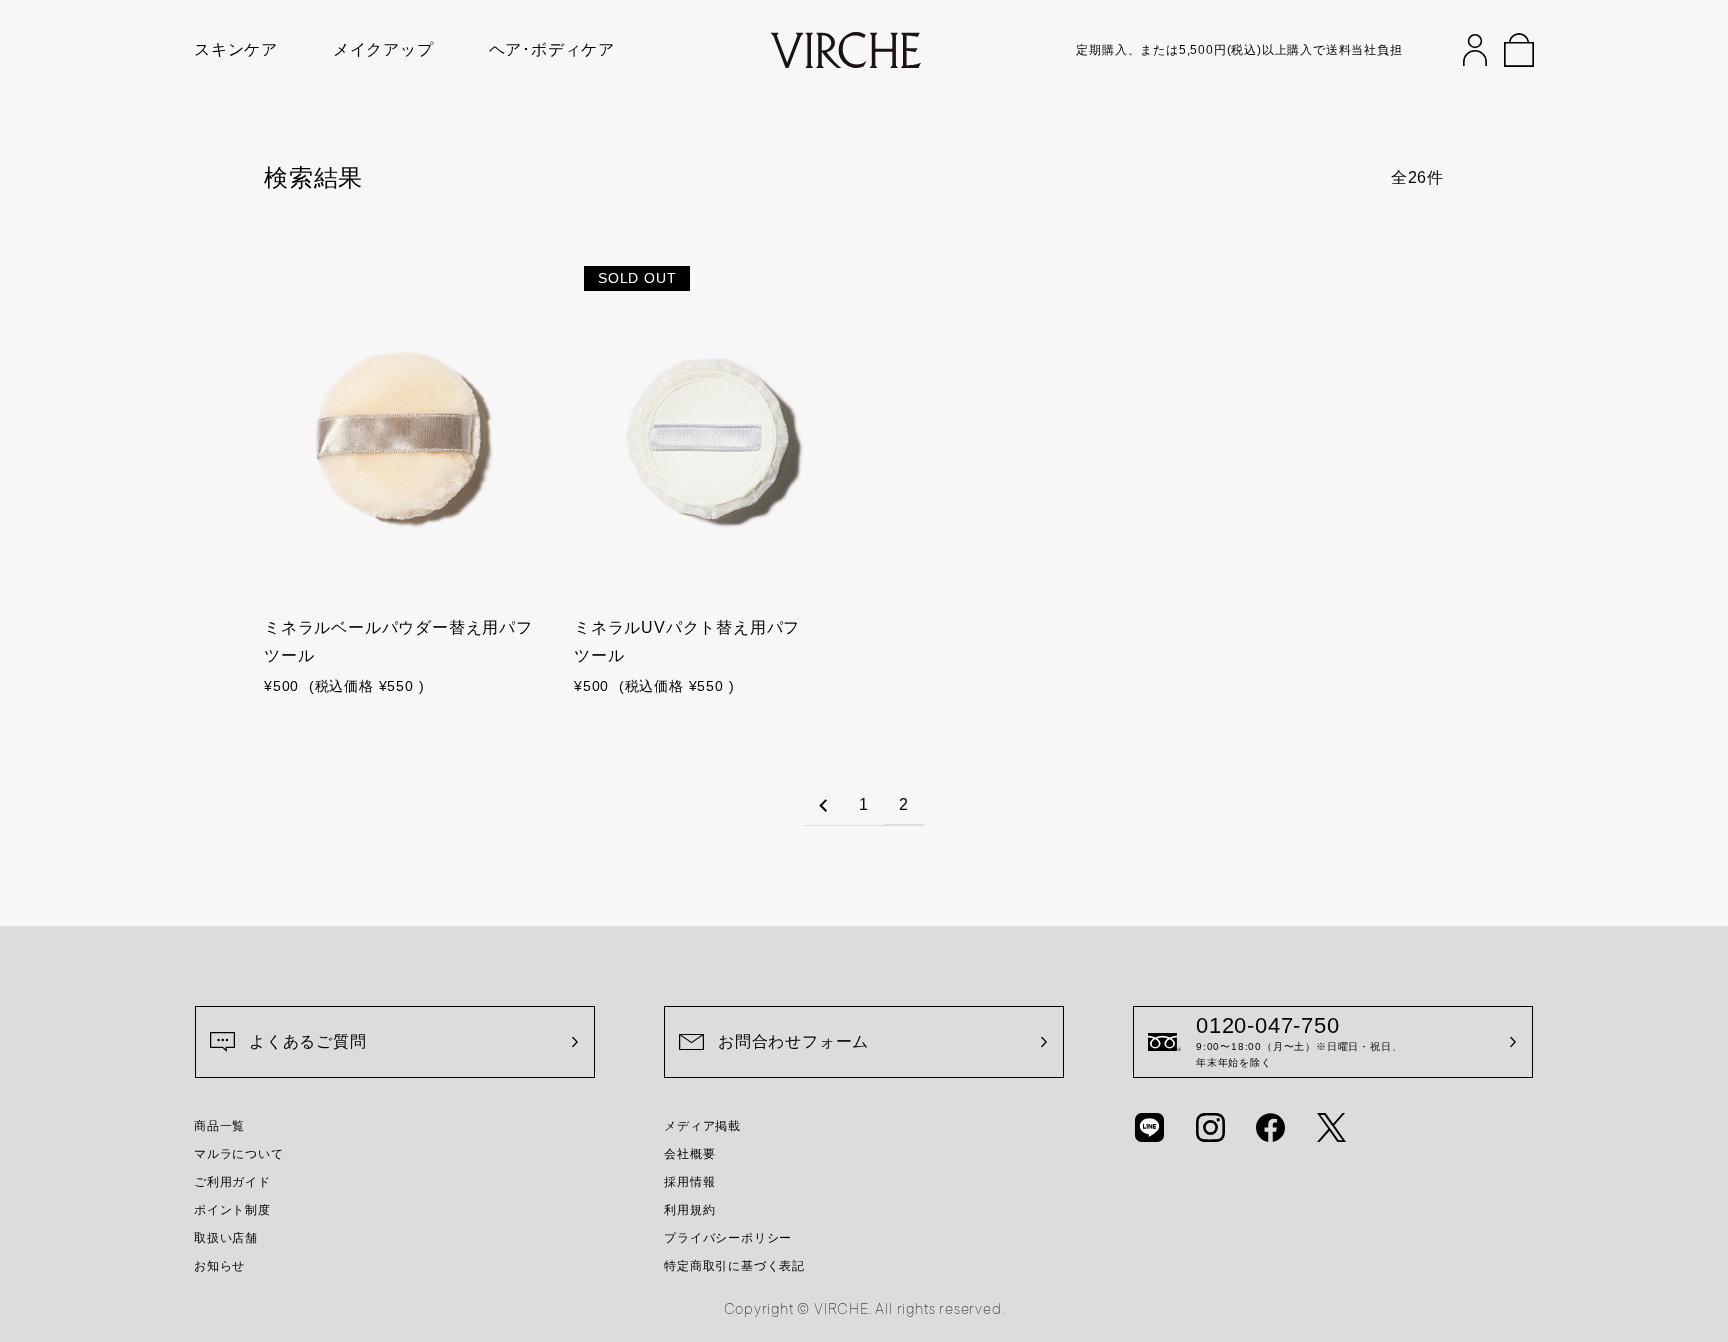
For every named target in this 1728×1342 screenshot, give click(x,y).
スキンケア (236, 49)
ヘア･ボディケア (552, 49)
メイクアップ (383, 49)
